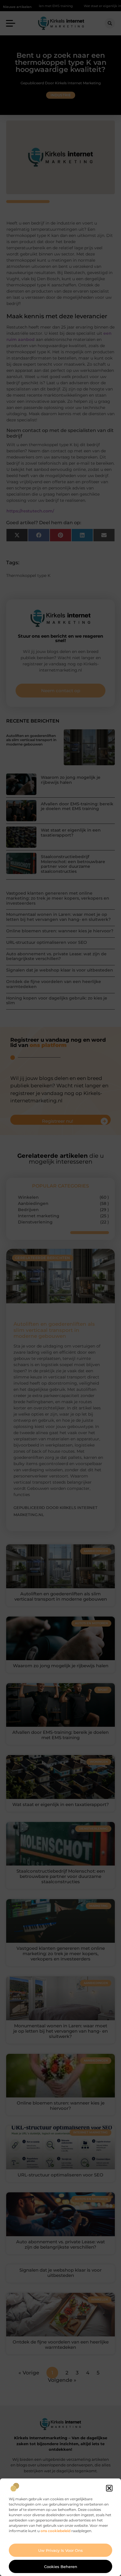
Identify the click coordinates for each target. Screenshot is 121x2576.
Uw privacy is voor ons (60, 2550)
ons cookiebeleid (56, 2531)
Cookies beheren (61, 2567)
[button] (109, 2488)
